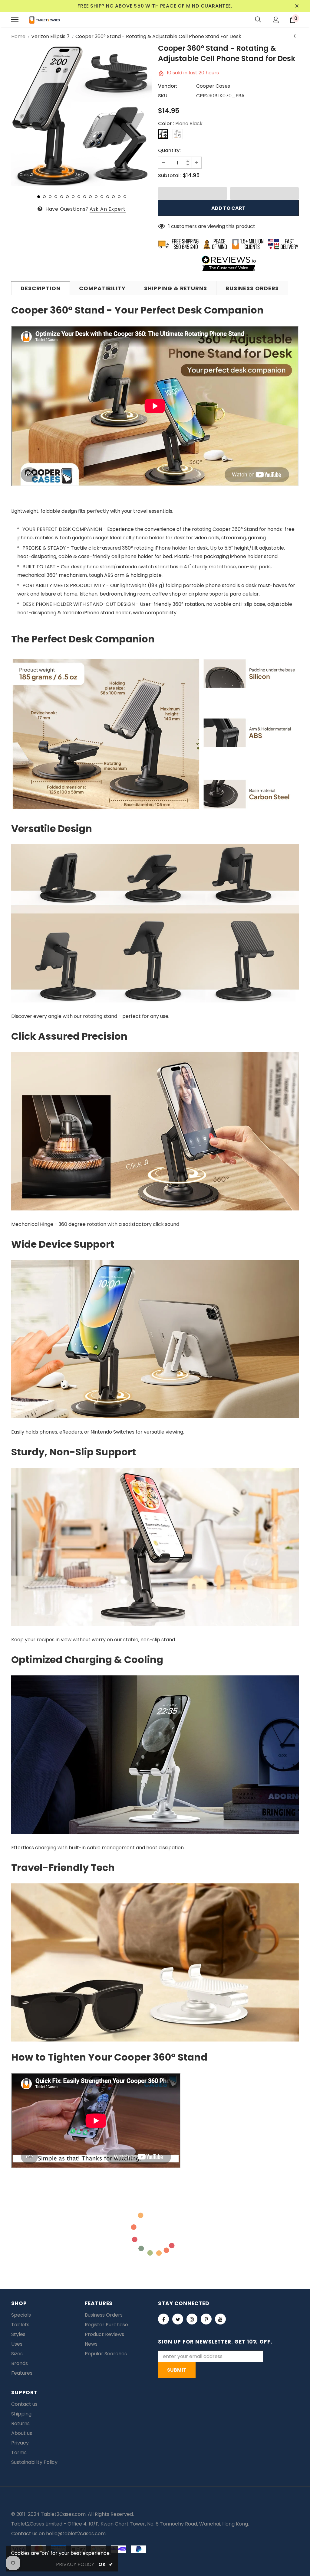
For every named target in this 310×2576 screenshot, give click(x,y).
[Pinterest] (206, 2319)
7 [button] (73, 197)
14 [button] (113, 197)
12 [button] (102, 197)
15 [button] (119, 197)
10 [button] (90, 197)
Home (18, 36)
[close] (297, 6)
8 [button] (79, 197)
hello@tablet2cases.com (76, 2534)
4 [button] (56, 197)
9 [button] (85, 197)
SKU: (163, 96)
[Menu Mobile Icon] (15, 20)
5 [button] (62, 197)
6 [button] (67, 197)
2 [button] (44, 197)
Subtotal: (169, 175)
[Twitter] (178, 2319)
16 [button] (125, 197)
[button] (193, 193)
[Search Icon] (258, 20)
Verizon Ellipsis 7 (50, 36)
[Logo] (45, 20)
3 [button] (50, 197)
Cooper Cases (213, 86)
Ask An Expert (108, 209)
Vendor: (168, 86)
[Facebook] (163, 2319)
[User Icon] (276, 20)
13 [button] (108, 197)
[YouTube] (220, 2319)
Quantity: (169, 150)
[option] (82, 116)
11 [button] (96, 197)
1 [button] (39, 197)
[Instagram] (192, 2319)
